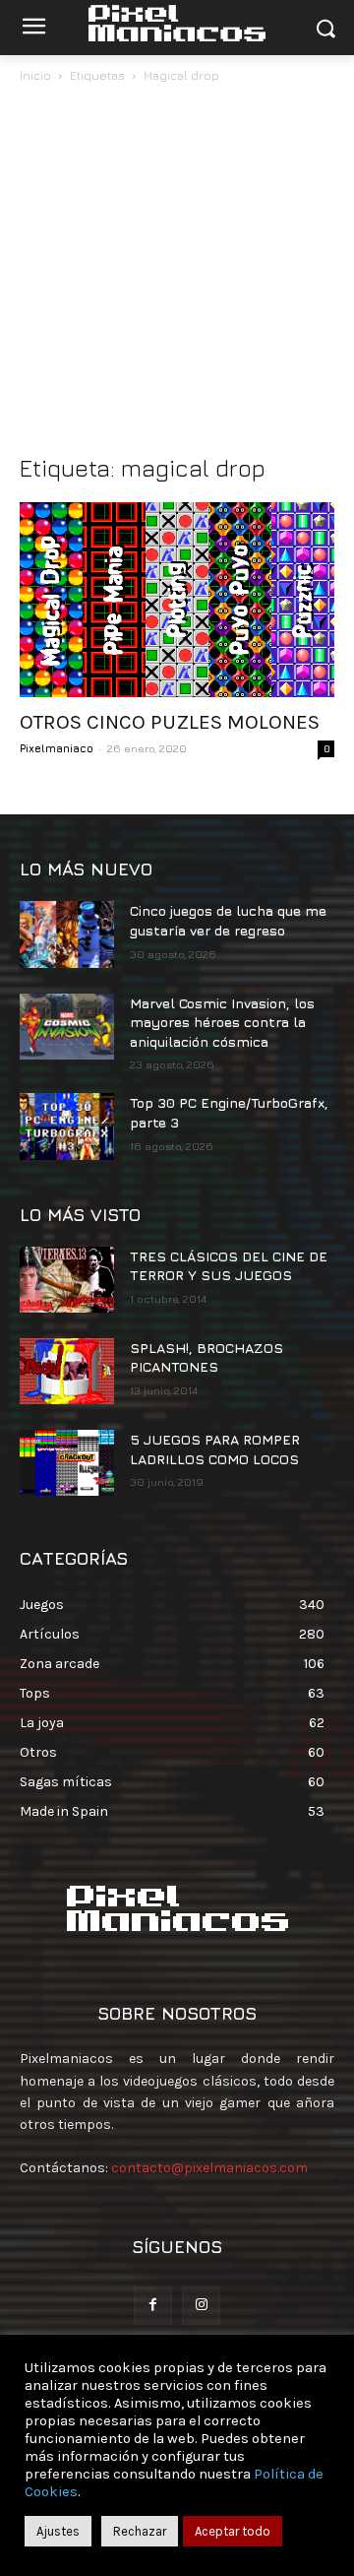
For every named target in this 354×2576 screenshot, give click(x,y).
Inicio (35, 75)
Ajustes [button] (58, 2531)
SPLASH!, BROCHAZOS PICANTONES (206, 1357)
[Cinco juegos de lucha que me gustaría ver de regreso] (67, 934)
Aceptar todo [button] (233, 2531)
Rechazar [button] (140, 2531)
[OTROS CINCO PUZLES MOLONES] (177, 600)
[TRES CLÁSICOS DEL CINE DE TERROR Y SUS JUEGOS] (67, 1280)
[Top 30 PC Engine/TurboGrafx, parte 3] (67, 1126)
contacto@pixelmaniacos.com (209, 2168)
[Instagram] (201, 2306)
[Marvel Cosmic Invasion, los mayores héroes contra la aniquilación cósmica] (67, 1027)
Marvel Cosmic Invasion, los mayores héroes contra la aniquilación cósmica (222, 1022)
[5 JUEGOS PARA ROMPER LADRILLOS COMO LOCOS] (67, 1463)
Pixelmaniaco (57, 748)
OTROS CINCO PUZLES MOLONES (170, 722)
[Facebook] (153, 2306)
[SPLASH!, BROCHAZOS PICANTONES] (67, 1371)
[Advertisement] (177, 274)
